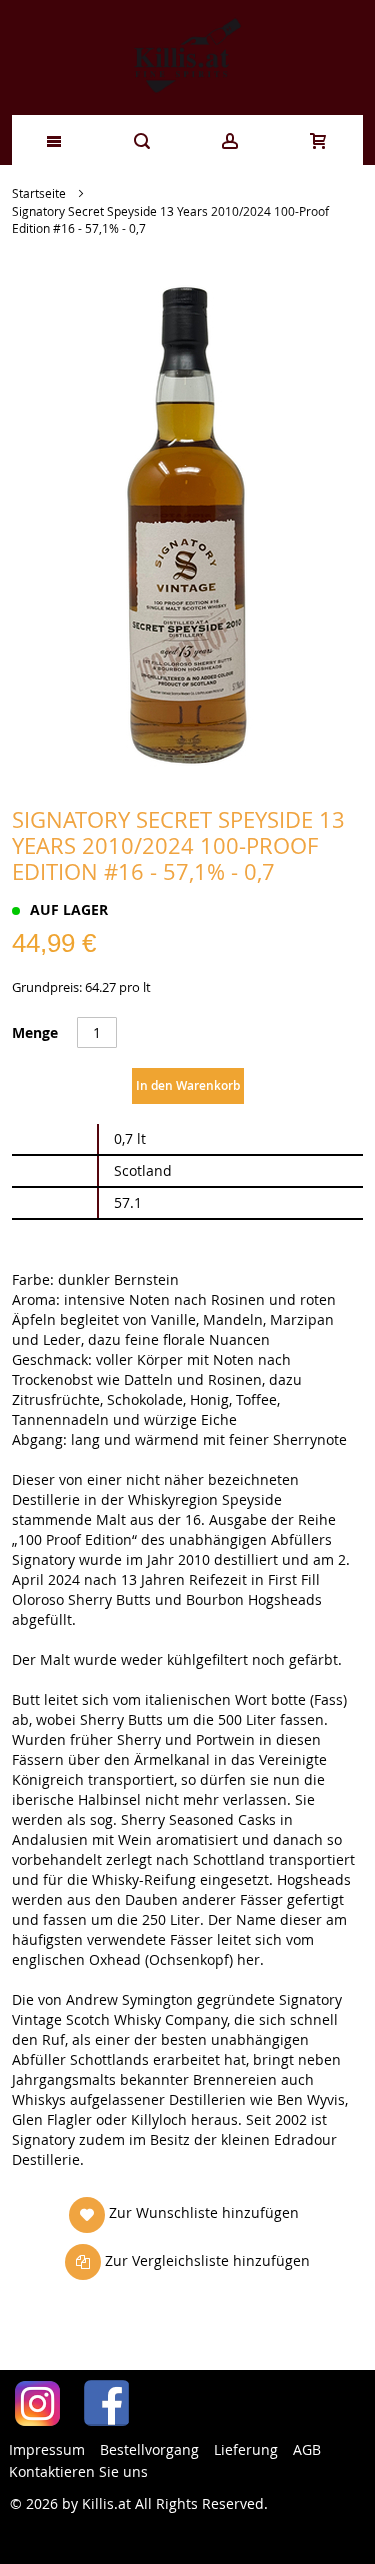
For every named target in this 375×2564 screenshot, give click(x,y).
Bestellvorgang (149, 2449)
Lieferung (246, 2449)
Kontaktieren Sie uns (78, 2471)
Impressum (47, 2449)
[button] (184, 2213)
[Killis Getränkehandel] (187, 57)
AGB (307, 2449)
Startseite (39, 193)
